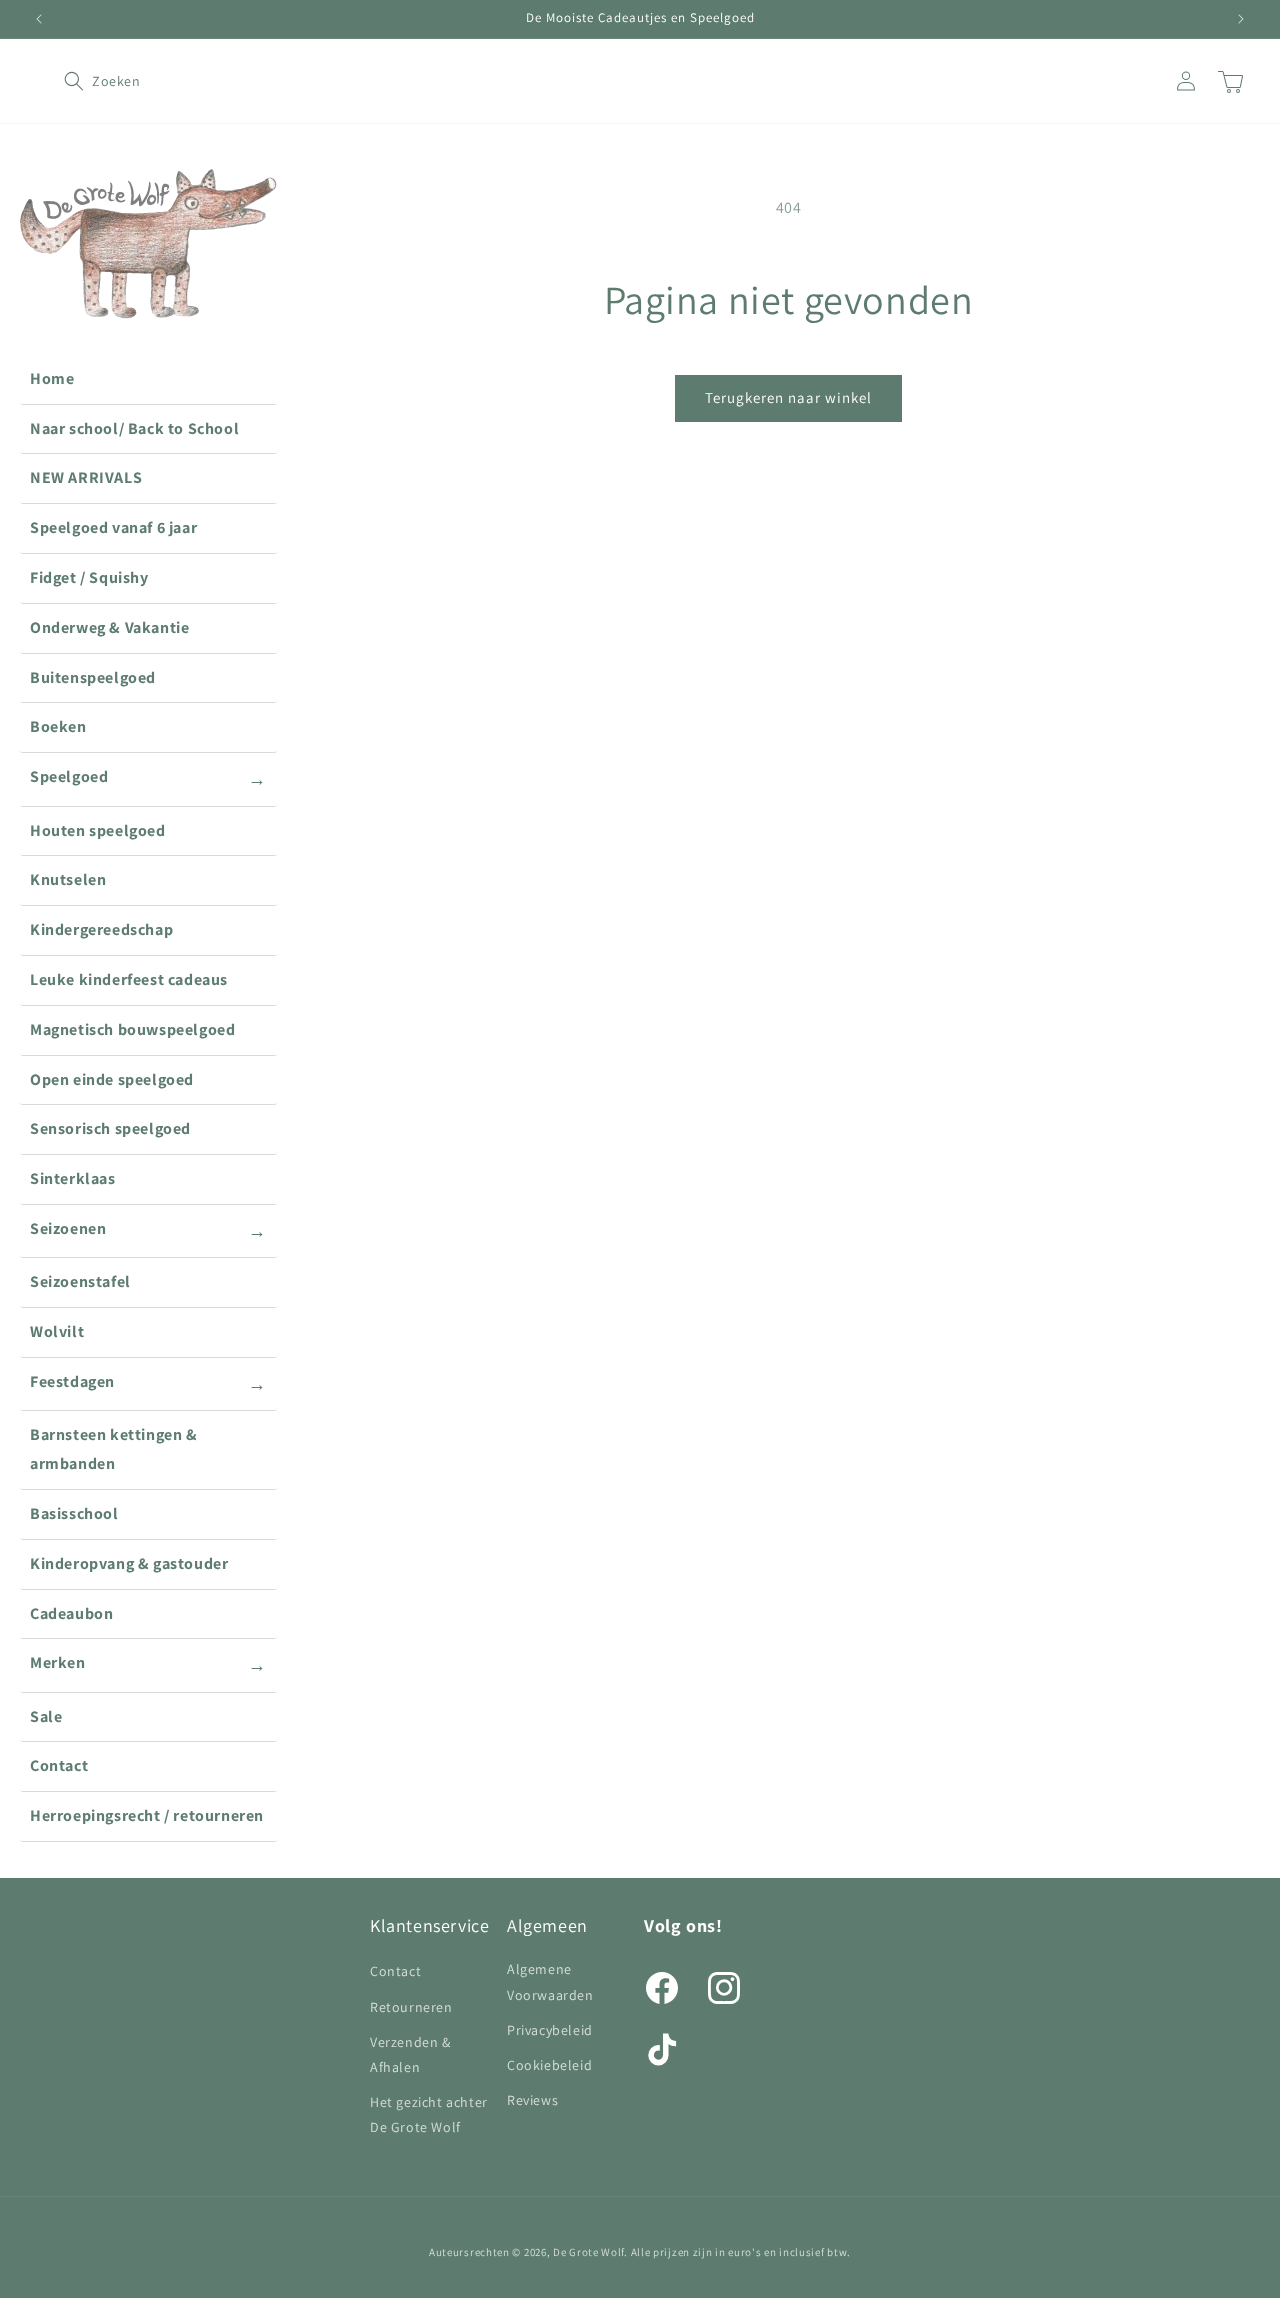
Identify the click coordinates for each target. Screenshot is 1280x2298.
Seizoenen (148, 1230)
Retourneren (411, 2007)
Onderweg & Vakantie (109, 627)
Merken (148, 1664)
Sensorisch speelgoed (110, 1128)
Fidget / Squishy (89, 577)
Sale (46, 1716)
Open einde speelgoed (112, 1079)
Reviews (532, 2100)
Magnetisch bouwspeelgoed (132, 1029)
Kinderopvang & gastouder (129, 1563)
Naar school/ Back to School (134, 428)
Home (52, 378)
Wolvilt (57, 1331)
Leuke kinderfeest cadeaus (129, 979)
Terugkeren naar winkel (788, 397)
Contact (59, 1765)
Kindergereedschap (101, 929)
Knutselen (68, 879)
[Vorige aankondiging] (39, 19)
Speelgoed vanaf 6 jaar (113, 527)
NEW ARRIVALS (86, 477)
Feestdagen (148, 1383)
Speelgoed (148, 778)
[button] (86, 81)
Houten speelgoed (98, 830)
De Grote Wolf (588, 2252)
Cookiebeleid (549, 2065)
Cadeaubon (71, 1613)
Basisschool (74, 1513)
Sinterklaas (73, 1178)
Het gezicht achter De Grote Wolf (429, 2114)
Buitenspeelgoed (93, 677)
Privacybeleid (550, 2030)
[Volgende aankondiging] (1241, 19)
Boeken (58, 726)
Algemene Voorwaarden (550, 1981)
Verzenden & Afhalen (410, 2054)
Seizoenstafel (80, 1281)
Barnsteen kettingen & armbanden (114, 1449)
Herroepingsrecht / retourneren (147, 1815)
